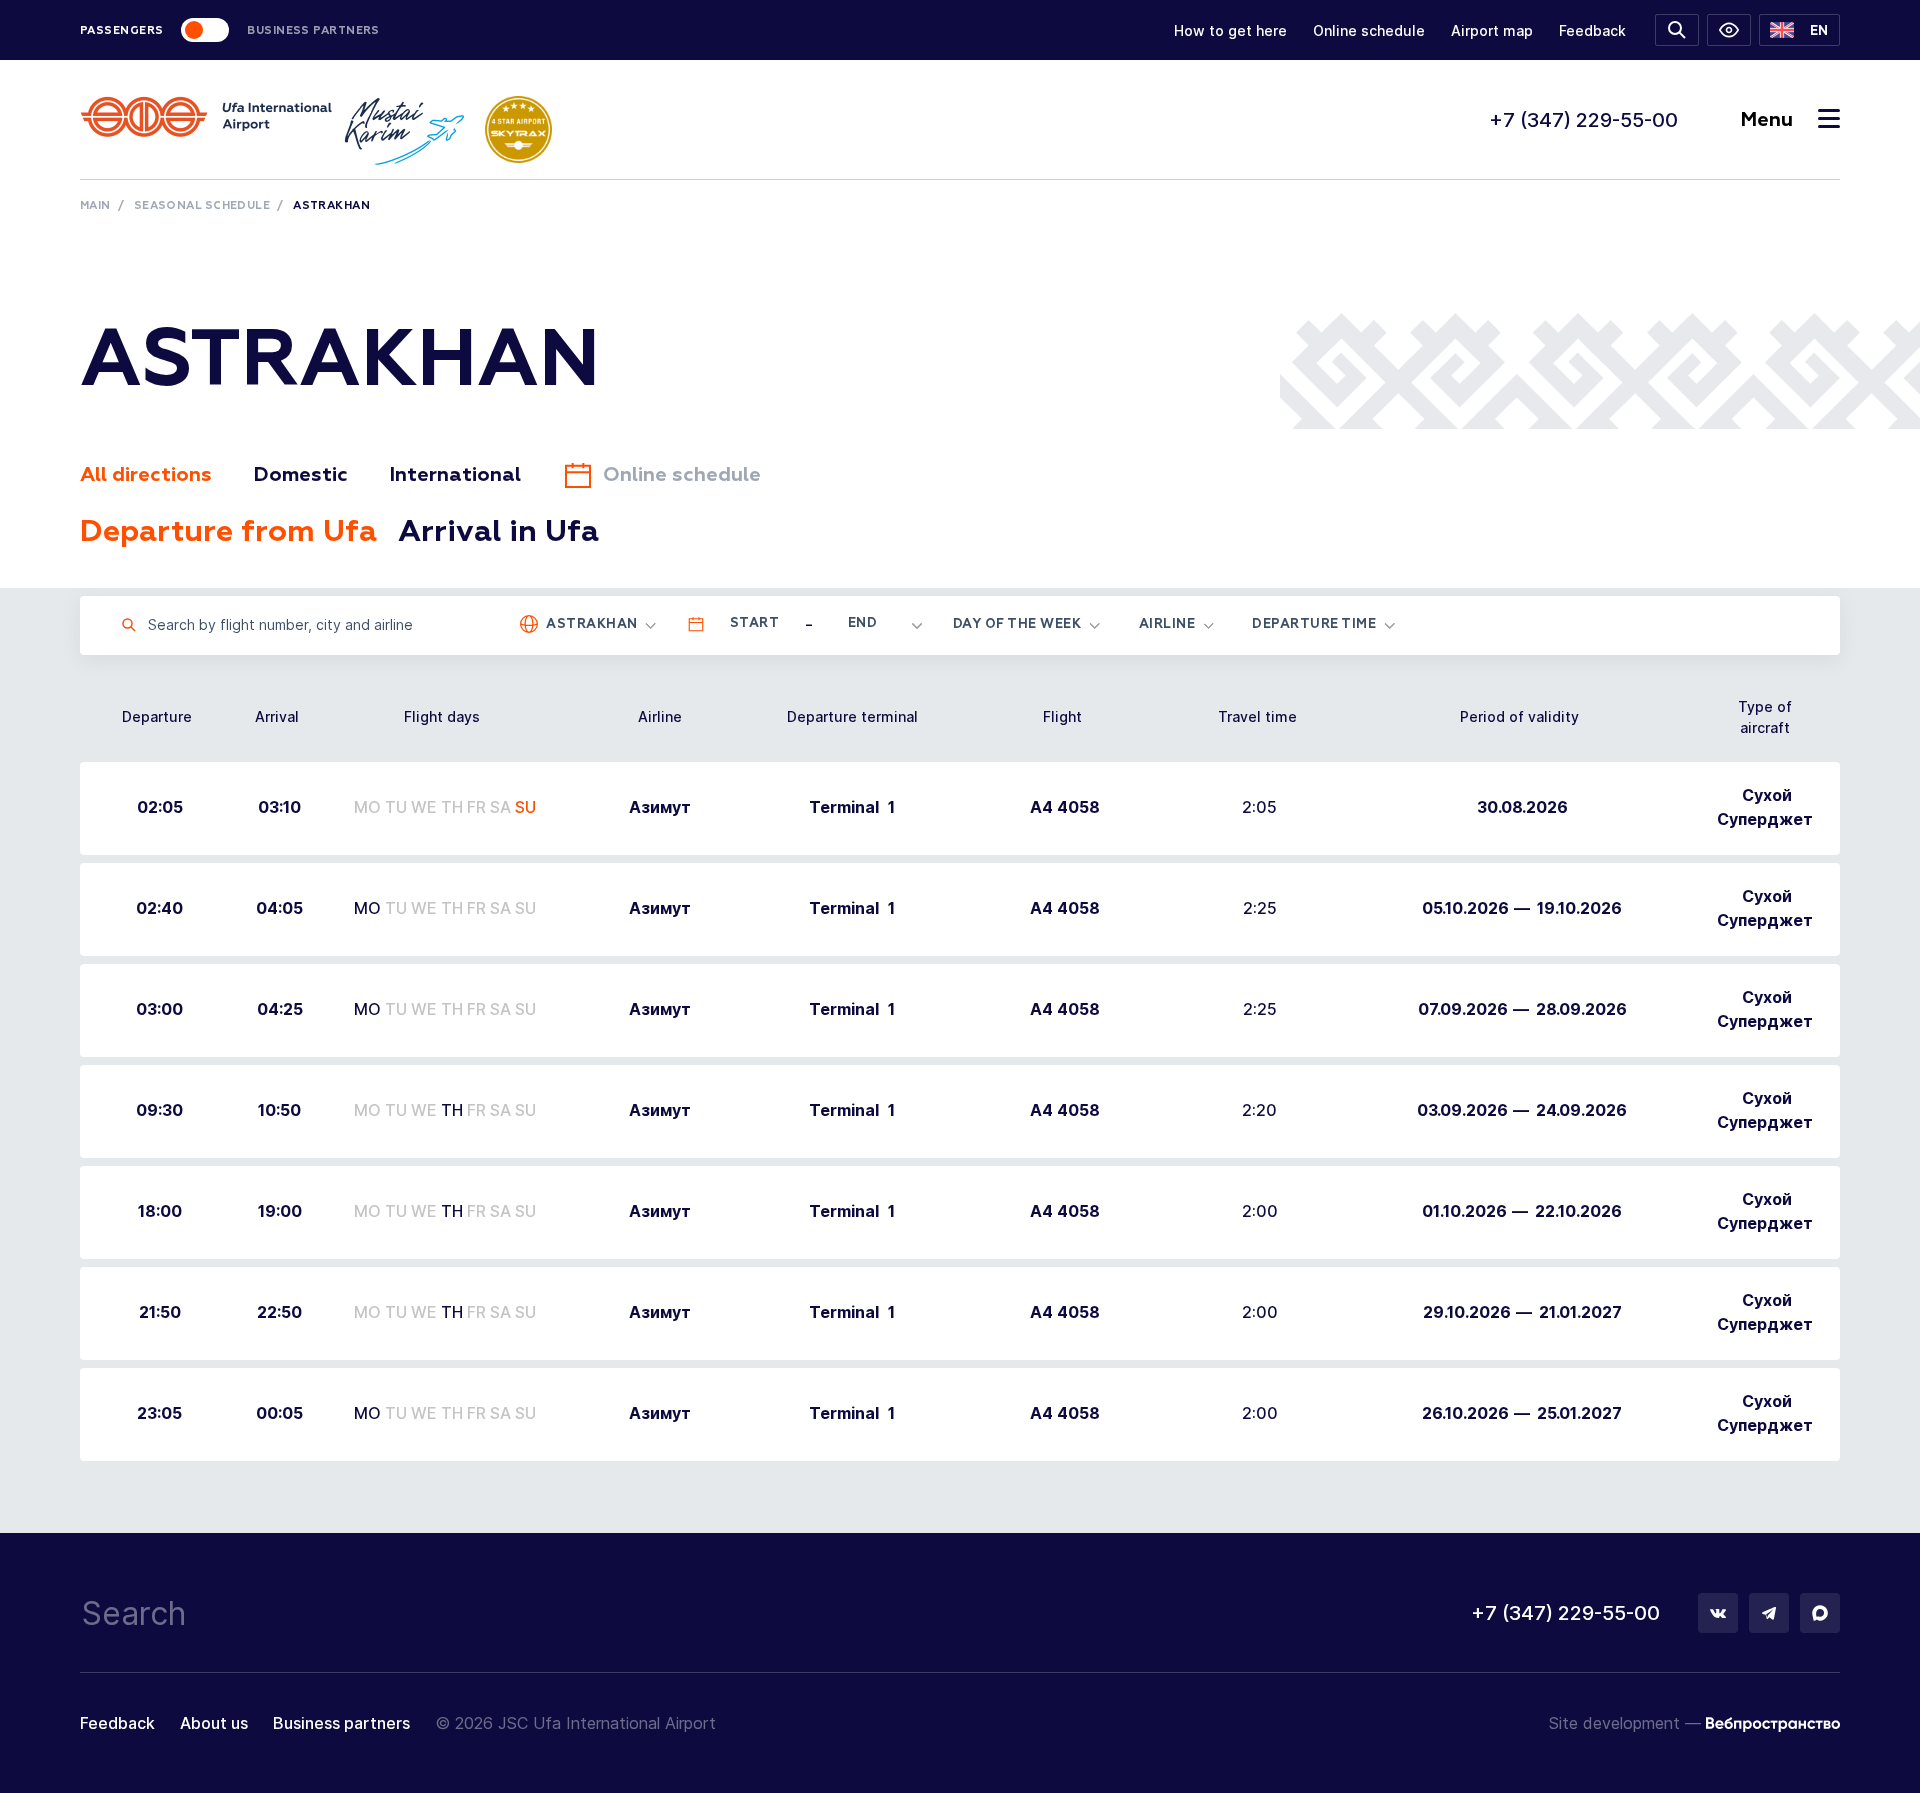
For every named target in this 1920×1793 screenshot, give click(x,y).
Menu (1766, 120)
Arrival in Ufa (498, 533)
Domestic (300, 475)
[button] (1799, 30)
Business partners (341, 1723)
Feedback (1592, 30)
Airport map (1492, 30)
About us (214, 1723)
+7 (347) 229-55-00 (1583, 120)
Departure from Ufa (228, 533)
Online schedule (1369, 30)
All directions (146, 475)
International (455, 475)
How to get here (1230, 30)
